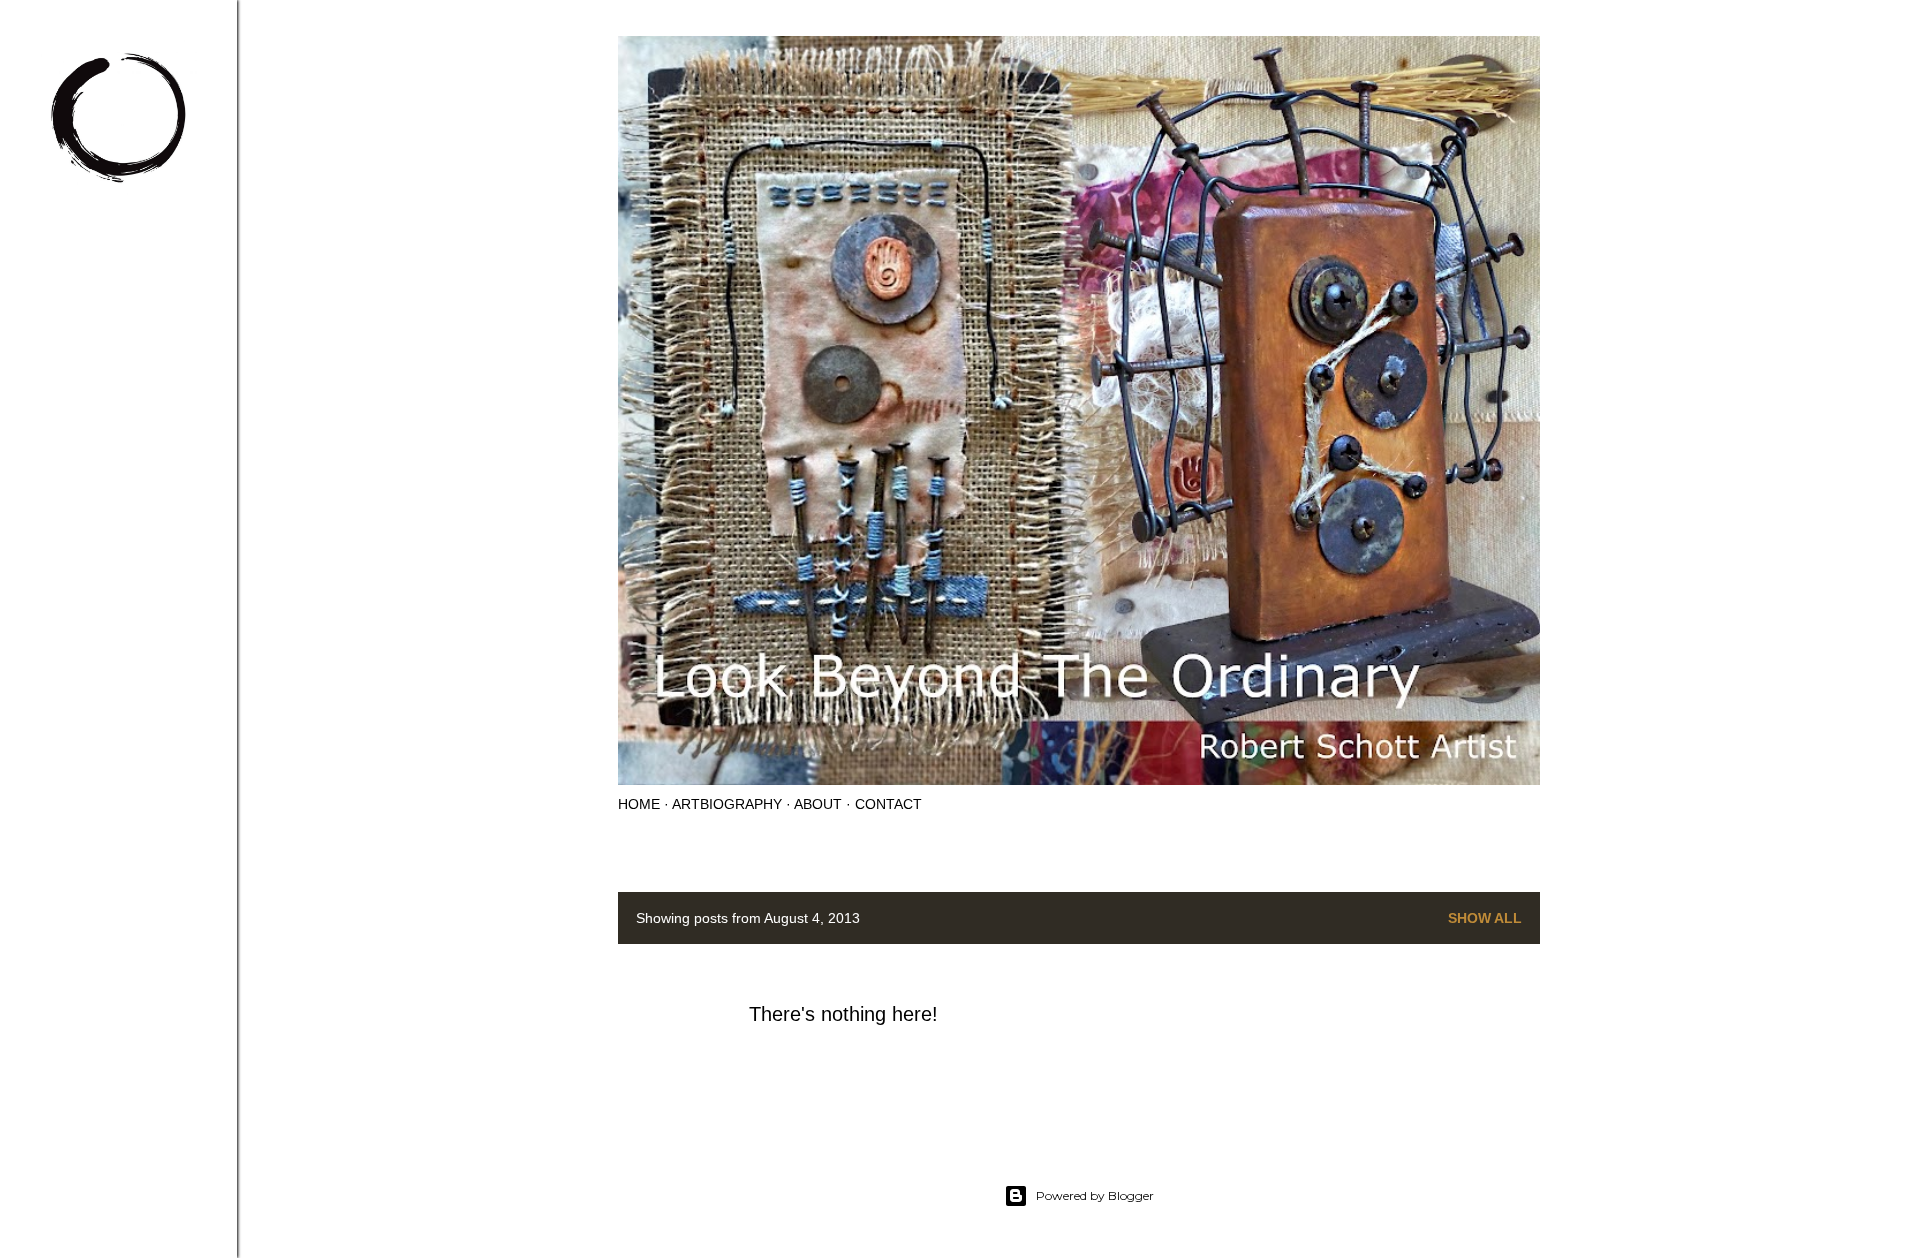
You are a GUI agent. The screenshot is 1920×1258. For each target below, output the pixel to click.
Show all (1485, 918)
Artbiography (727, 804)
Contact (888, 804)
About (818, 804)
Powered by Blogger (1095, 1195)
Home (639, 804)
